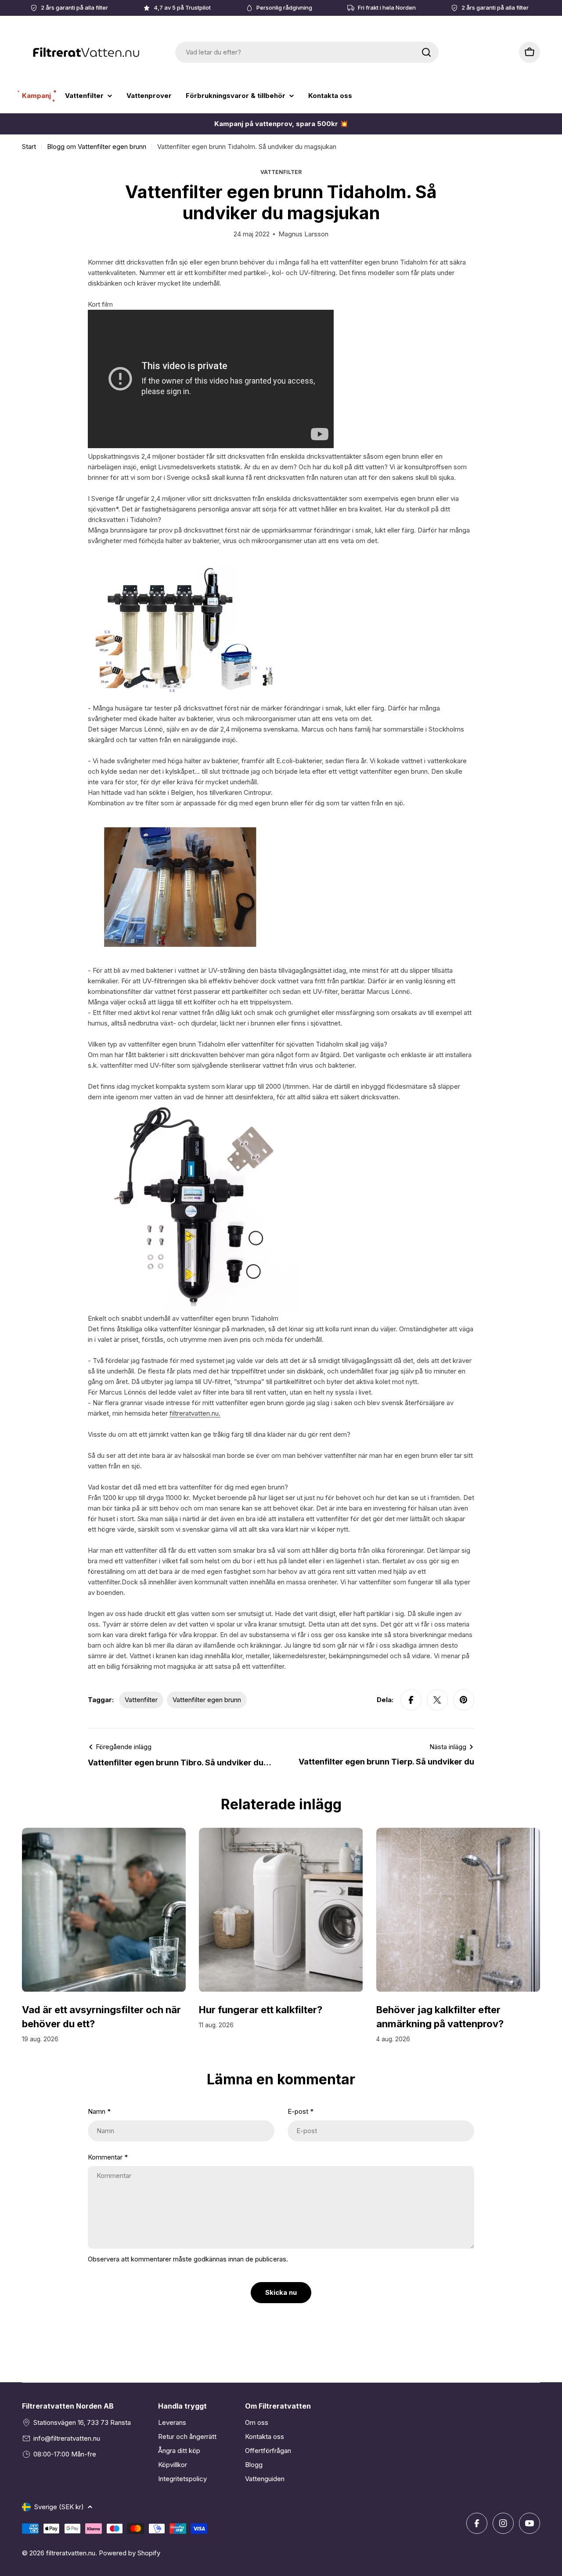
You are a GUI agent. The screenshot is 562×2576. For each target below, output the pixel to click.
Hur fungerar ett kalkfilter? (261, 2010)
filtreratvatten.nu (71, 2553)
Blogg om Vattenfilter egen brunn (97, 147)
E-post (301, 2111)
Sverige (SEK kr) (59, 2507)
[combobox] (307, 52)
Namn (99, 2111)
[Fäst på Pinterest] (464, 1700)
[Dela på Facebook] (411, 1700)
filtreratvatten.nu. (195, 1413)
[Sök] (426, 52)
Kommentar (108, 2157)
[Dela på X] (437, 1700)
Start (29, 147)
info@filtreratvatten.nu (67, 2438)
